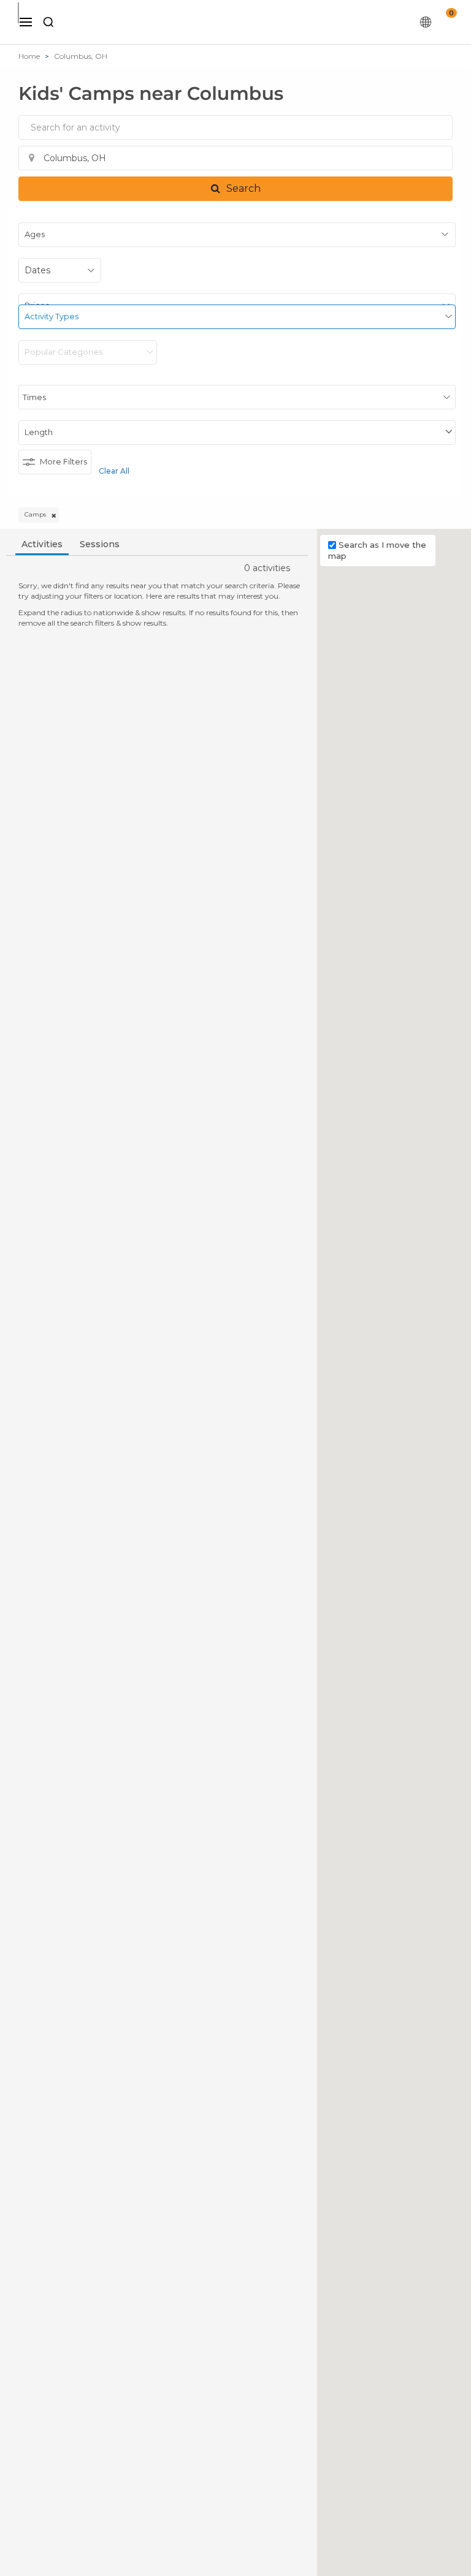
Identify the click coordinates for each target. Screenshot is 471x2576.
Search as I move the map (377, 551)
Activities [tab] (42, 544)
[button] (235, 189)
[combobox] (235, 127)
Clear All (114, 471)
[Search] (48, 22)
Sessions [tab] (100, 544)
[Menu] (26, 22)
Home (29, 56)
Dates (37, 270)
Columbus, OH (81, 56)
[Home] (242, 22)
